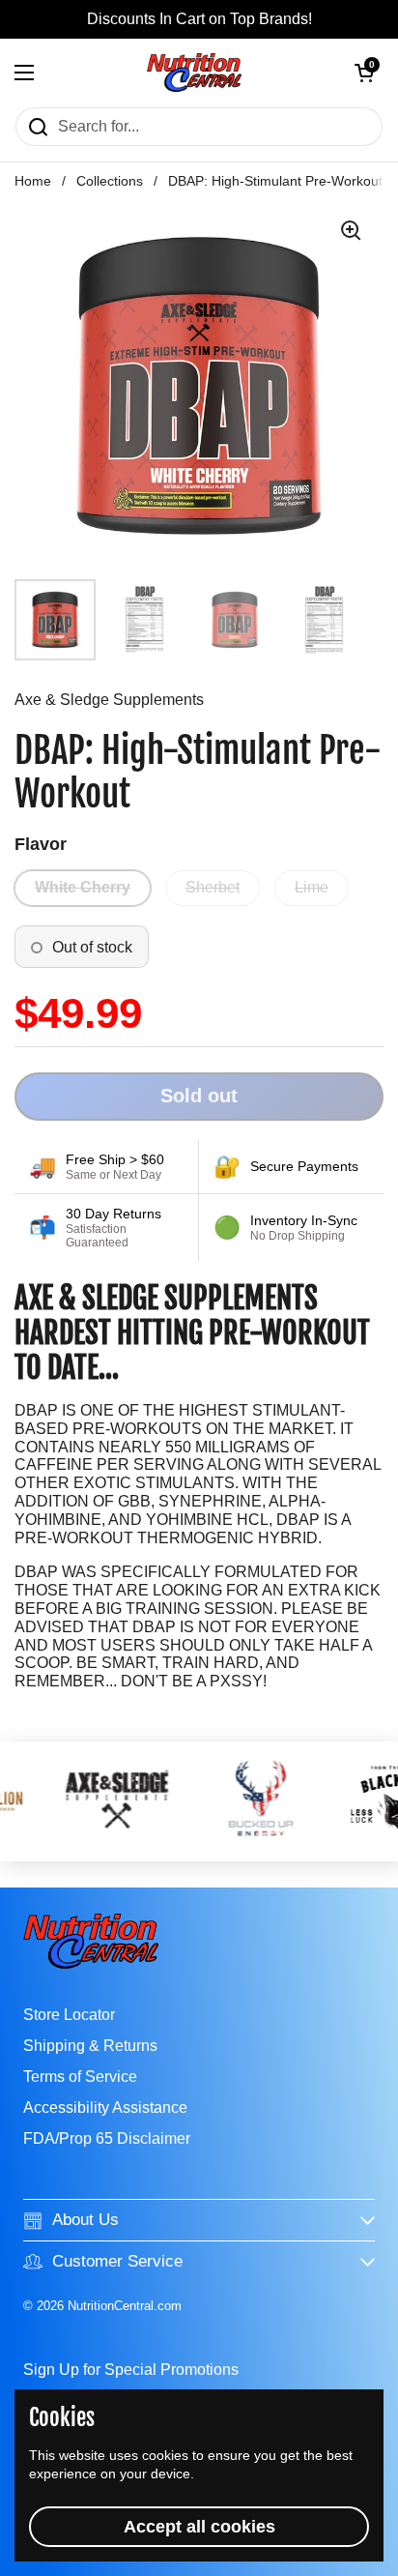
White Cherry (83, 887)
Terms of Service (80, 2077)
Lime (312, 887)
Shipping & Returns (90, 2046)
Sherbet (213, 887)
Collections (110, 181)
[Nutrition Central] (194, 73)
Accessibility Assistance (105, 2108)
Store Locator (69, 2015)
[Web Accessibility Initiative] (390, 2554)
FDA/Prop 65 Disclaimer (107, 2138)
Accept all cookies (199, 2527)
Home (33, 181)
